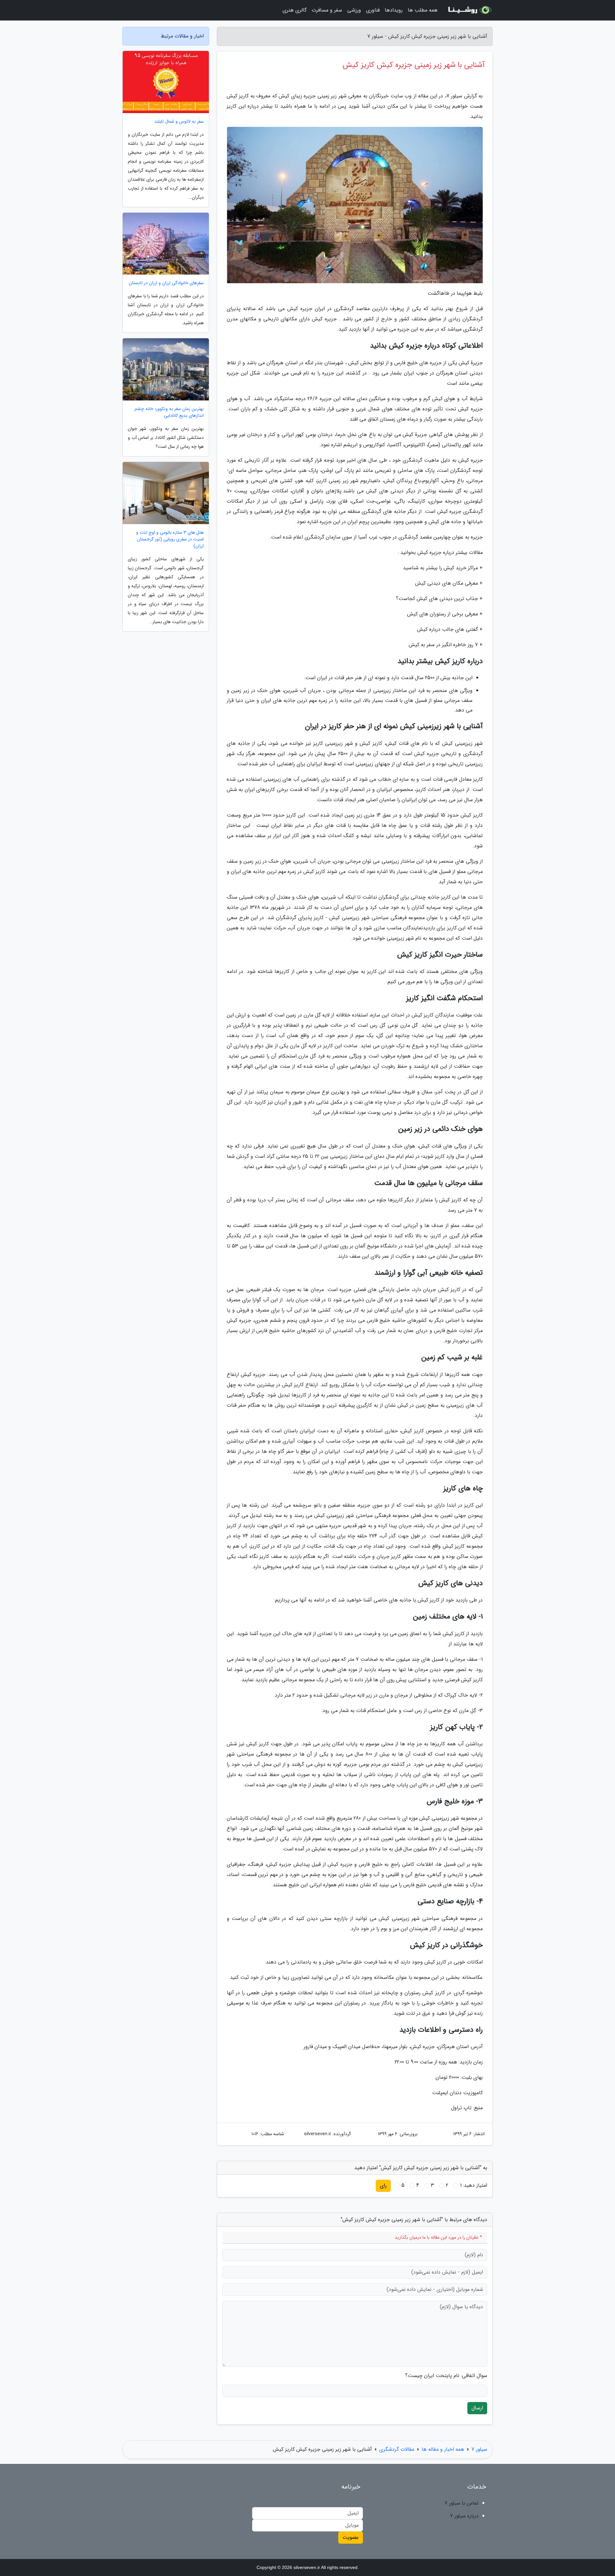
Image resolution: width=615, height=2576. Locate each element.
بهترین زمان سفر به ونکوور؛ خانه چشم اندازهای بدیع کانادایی (169, 412)
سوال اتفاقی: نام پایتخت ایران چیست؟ (446, 2376)
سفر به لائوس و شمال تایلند (179, 122)
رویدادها (394, 10)
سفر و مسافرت (327, 10)
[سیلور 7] (469, 10)
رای (383, 2186)
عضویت (351, 2537)
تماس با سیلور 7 (462, 2503)
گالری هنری (295, 10)
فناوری (373, 10)
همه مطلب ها (423, 10)
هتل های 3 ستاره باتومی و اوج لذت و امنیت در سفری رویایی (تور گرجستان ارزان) (170, 539)
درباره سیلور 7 (464, 2516)
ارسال (477, 2408)
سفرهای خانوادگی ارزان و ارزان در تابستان (166, 283)
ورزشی (354, 10)
